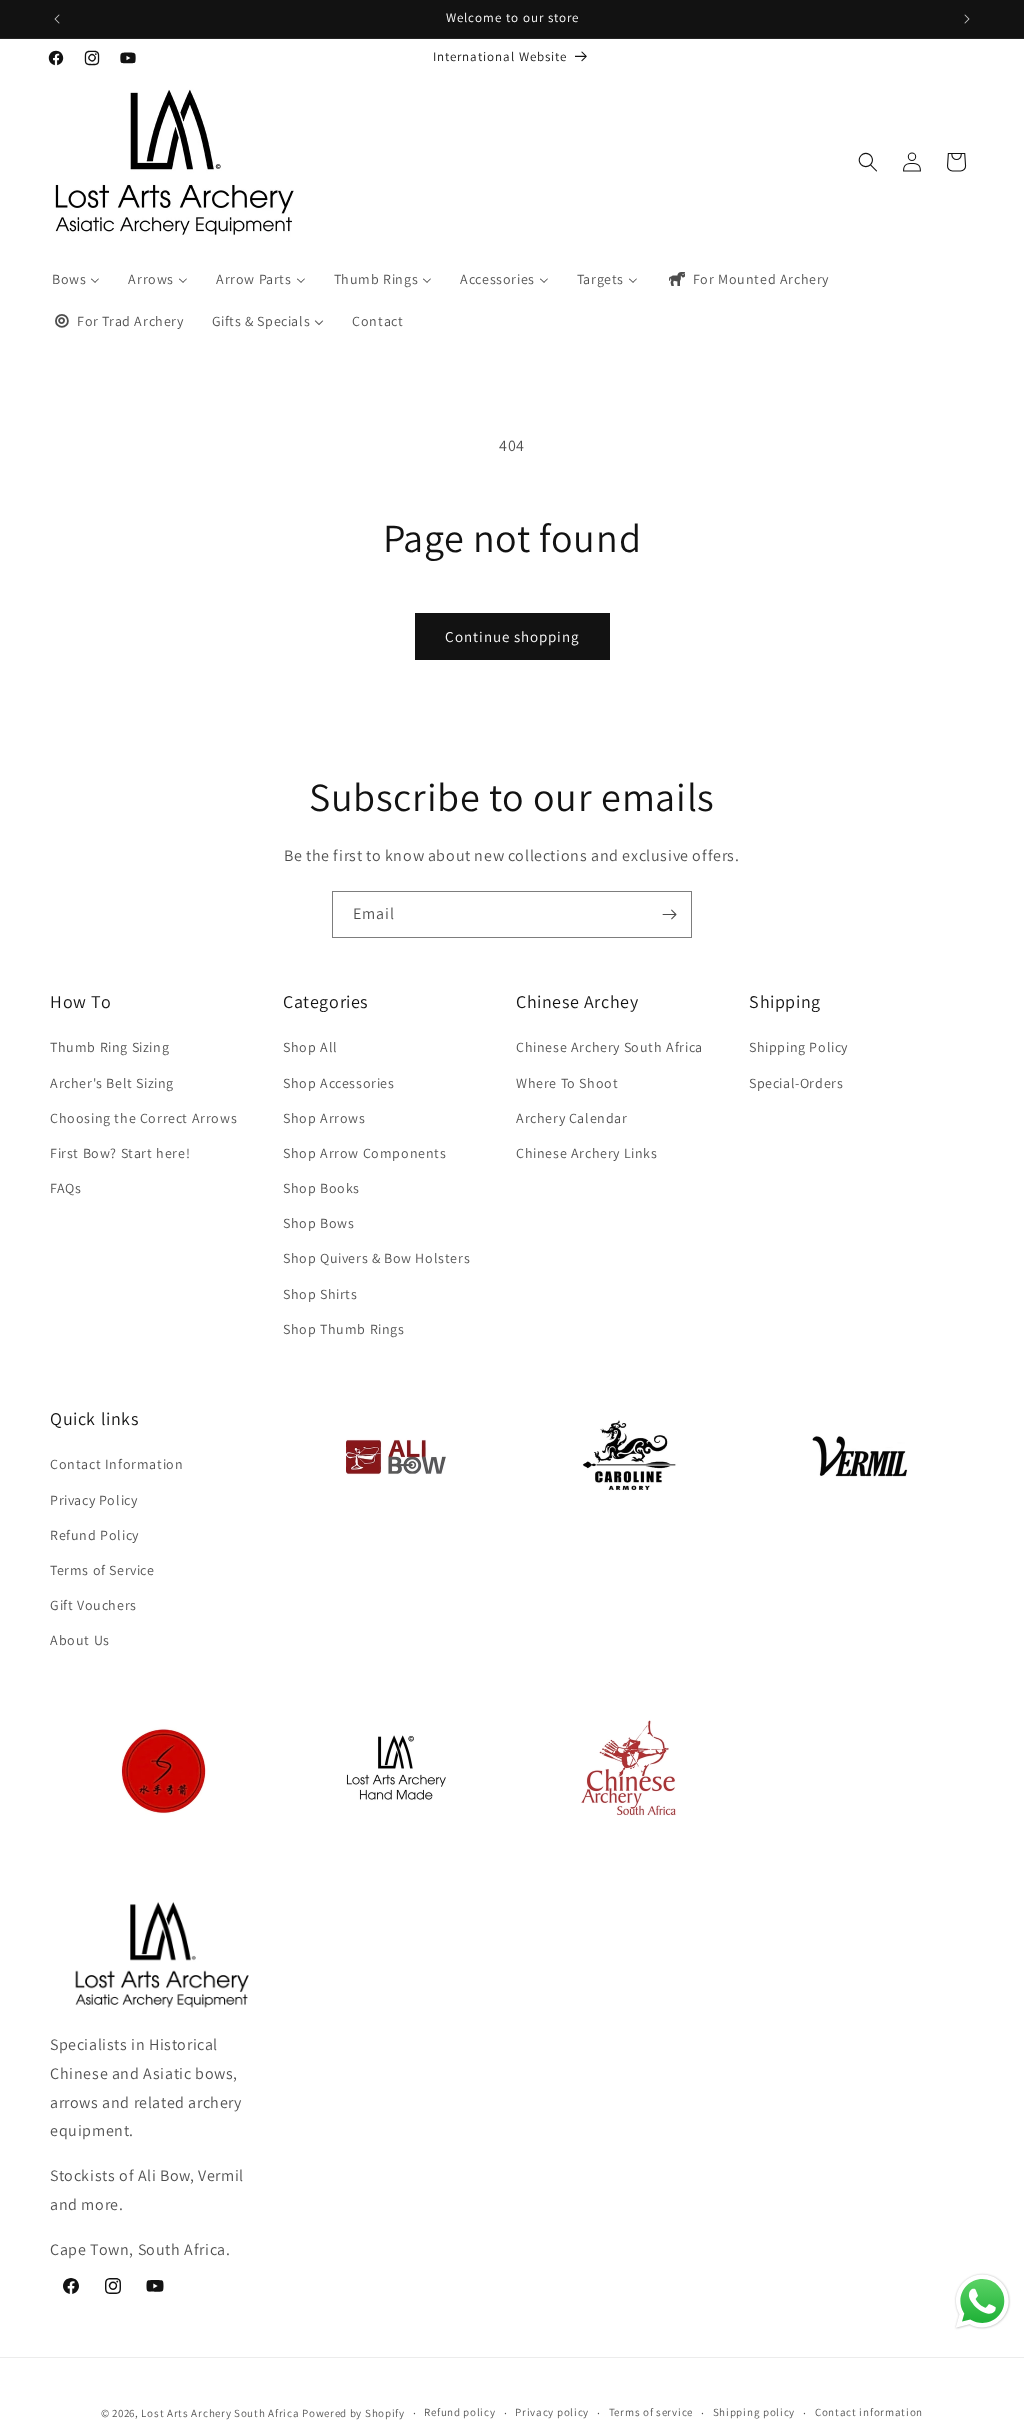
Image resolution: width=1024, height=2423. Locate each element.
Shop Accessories (339, 1083)
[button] (868, 162)
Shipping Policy (798, 1047)
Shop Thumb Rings (344, 1329)
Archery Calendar (572, 1118)
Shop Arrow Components (365, 1153)
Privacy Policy (93, 1500)
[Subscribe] (669, 914)
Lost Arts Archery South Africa (220, 2413)
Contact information (869, 2412)
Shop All (310, 1047)
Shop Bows (318, 1223)
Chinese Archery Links (587, 1153)
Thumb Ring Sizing (109, 1047)
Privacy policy (552, 2412)
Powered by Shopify (353, 2413)
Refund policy (459, 2412)
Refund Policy (94, 1535)
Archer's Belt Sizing (112, 1083)
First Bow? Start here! (120, 1153)
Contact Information (116, 1464)
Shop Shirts (320, 1294)
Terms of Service (102, 1570)
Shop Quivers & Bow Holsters (376, 1258)
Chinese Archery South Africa (609, 1047)
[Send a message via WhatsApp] (982, 2301)
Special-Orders (796, 1083)
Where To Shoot (567, 1083)
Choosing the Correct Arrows (143, 1118)
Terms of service (651, 2412)
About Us (80, 1640)
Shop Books (321, 1188)
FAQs (65, 1188)
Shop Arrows (324, 1118)
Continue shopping (512, 636)
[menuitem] (76, 279)
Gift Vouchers (93, 1605)
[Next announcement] (967, 19)
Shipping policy (754, 2412)
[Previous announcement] (57, 19)
